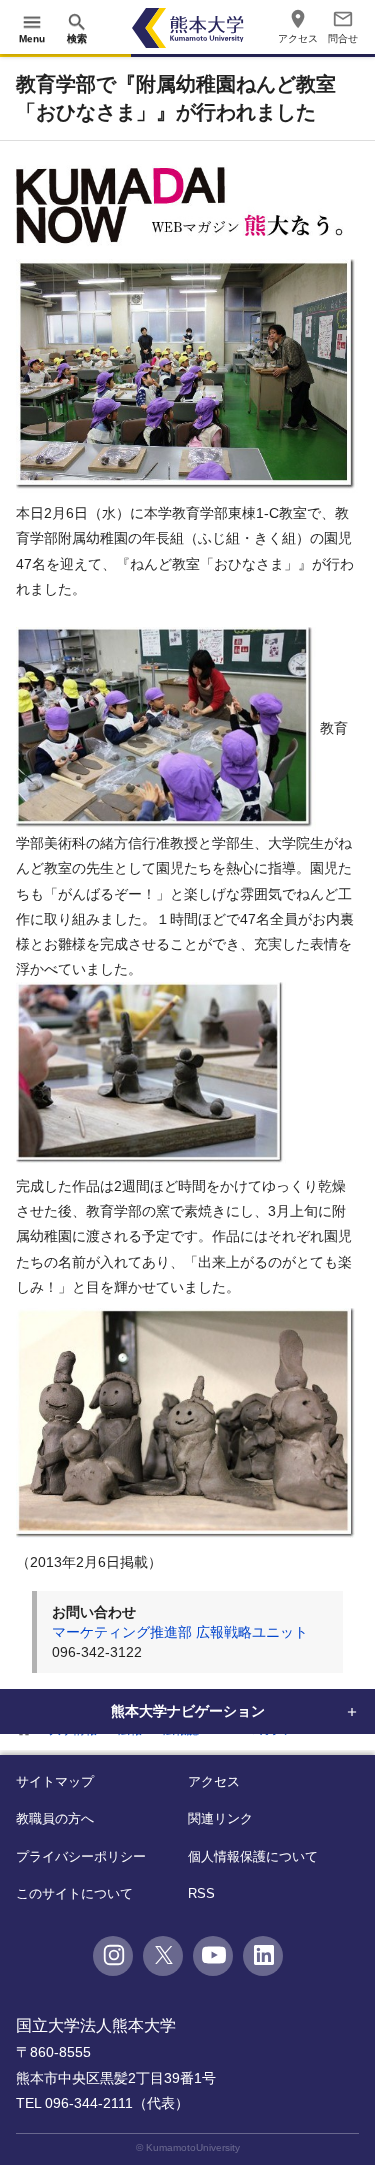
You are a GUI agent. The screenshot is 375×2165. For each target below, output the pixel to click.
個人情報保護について (253, 1856)
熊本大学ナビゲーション (188, 1711)
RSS (201, 1893)
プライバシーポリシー (81, 1856)
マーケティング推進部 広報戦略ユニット (180, 1632)
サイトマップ (55, 1781)
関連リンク (220, 1818)
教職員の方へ (55, 1818)
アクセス (214, 1781)
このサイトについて (74, 1893)
